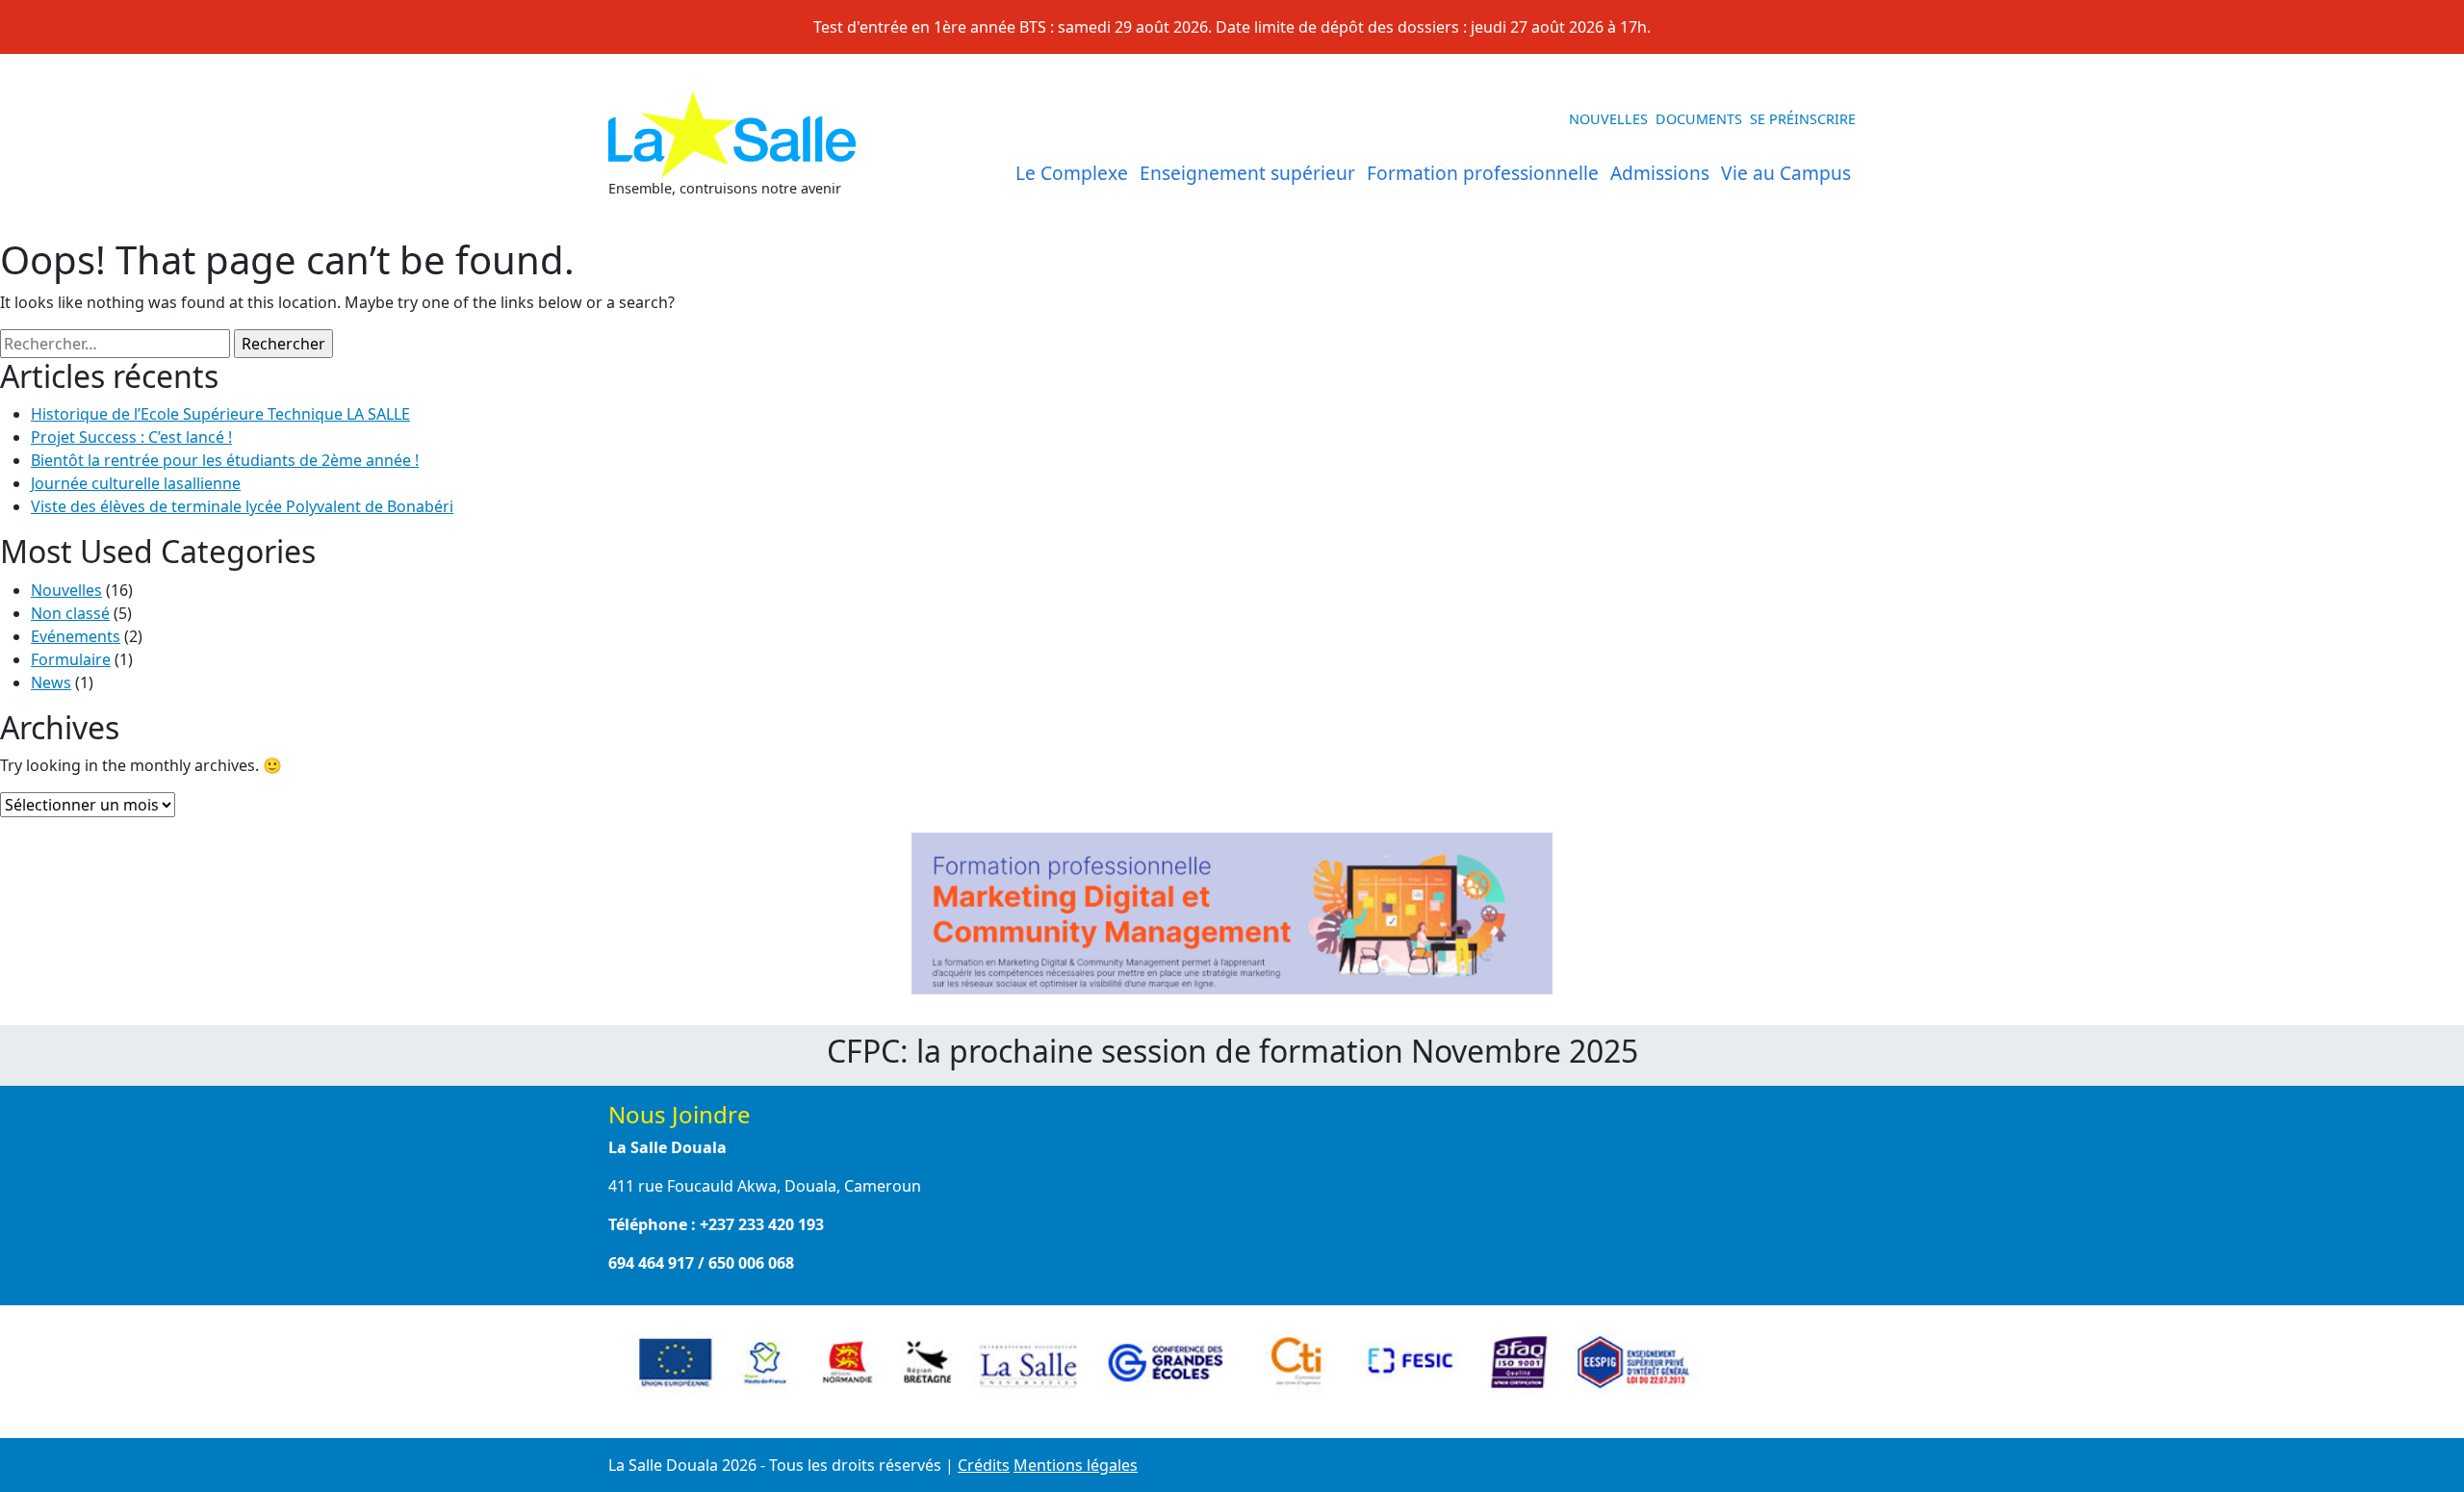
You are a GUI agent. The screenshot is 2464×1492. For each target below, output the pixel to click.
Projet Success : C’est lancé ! (131, 437)
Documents (1699, 119)
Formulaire (71, 659)
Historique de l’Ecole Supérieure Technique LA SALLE (220, 414)
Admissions (1660, 173)
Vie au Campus (1786, 173)
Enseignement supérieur (1247, 173)
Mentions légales (1076, 1465)
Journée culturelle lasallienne (136, 483)
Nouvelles (1608, 119)
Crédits (984, 1465)
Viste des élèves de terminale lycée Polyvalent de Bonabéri (242, 506)
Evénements (76, 636)
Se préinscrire (1803, 119)
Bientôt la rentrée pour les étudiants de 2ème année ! (225, 460)
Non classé (70, 613)
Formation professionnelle (1483, 173)
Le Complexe (1072, 173)
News (51, 682)
